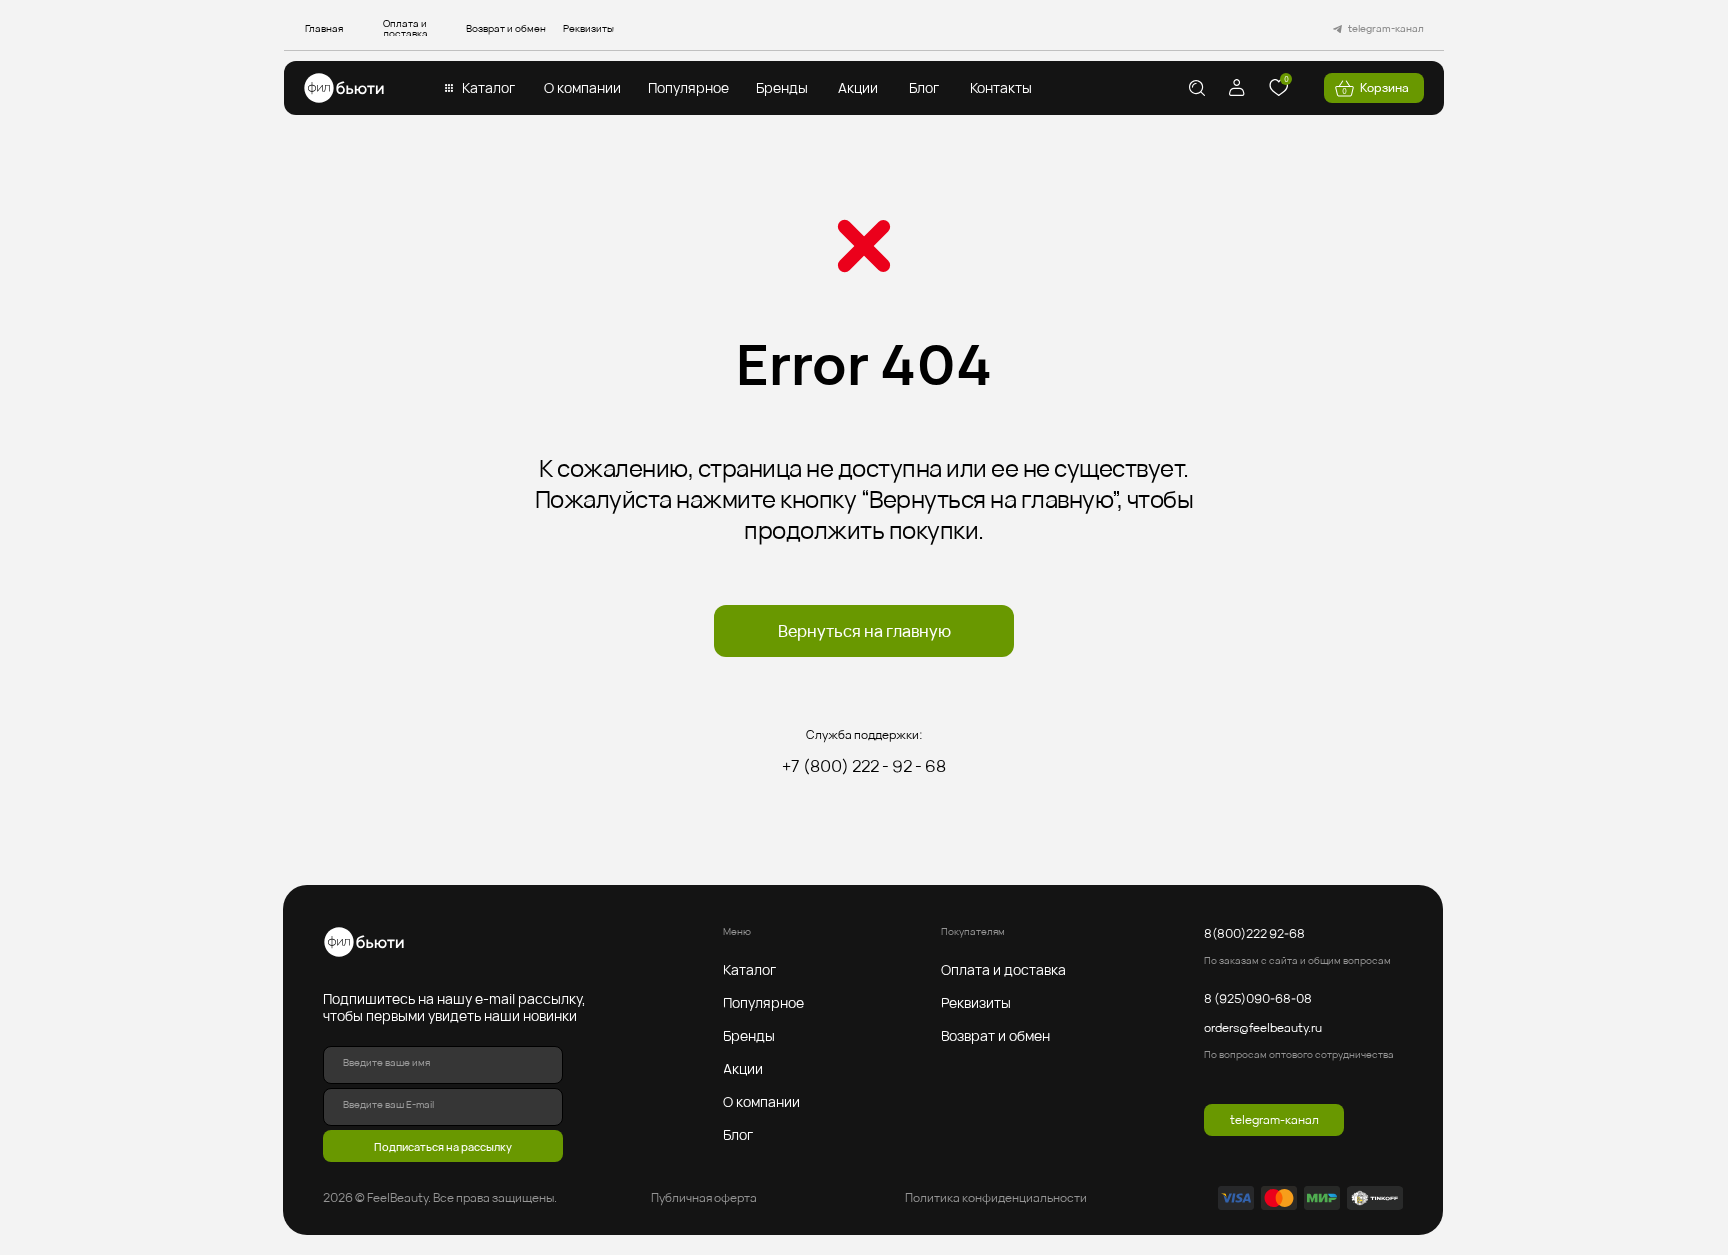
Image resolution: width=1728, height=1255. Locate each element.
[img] (344, 88)
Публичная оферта (704, 1197)
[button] (488, 88)
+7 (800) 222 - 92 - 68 (864, 766)
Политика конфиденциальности (996, 1197)
